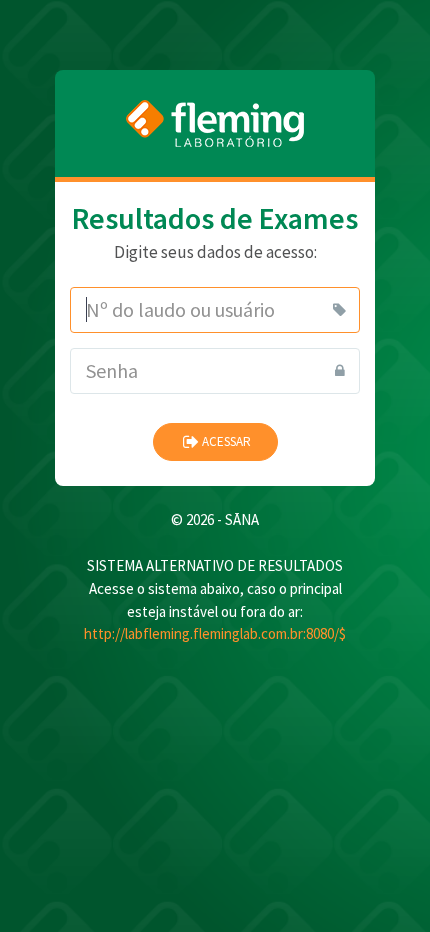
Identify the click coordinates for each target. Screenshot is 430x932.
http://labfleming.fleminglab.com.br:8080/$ (215, 633)
